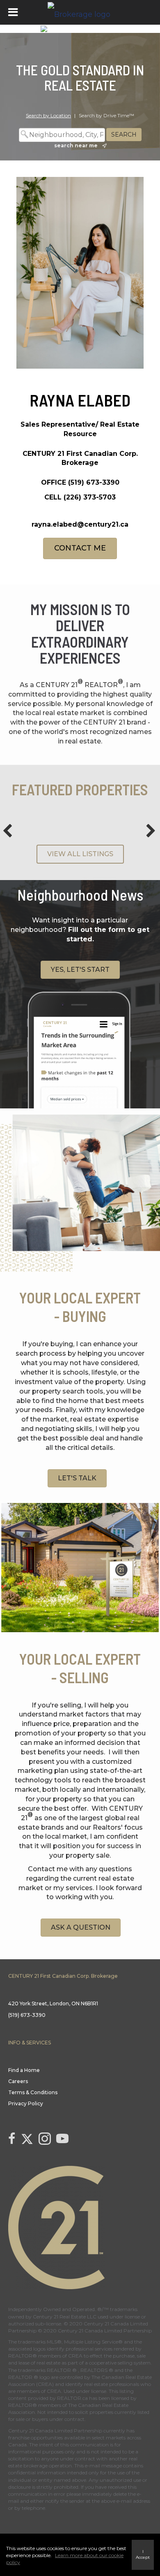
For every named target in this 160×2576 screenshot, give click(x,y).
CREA (75, 2356)
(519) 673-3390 (94, 482)
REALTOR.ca (72, 2398)
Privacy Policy (26, 2103)
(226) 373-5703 (90, 497)
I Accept (143, 2554)
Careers (18, 2081)
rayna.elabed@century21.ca (80, 524)
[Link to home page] (80, 12)
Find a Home (24, 2070)
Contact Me (80, 548)
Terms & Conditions (33, 2092)
